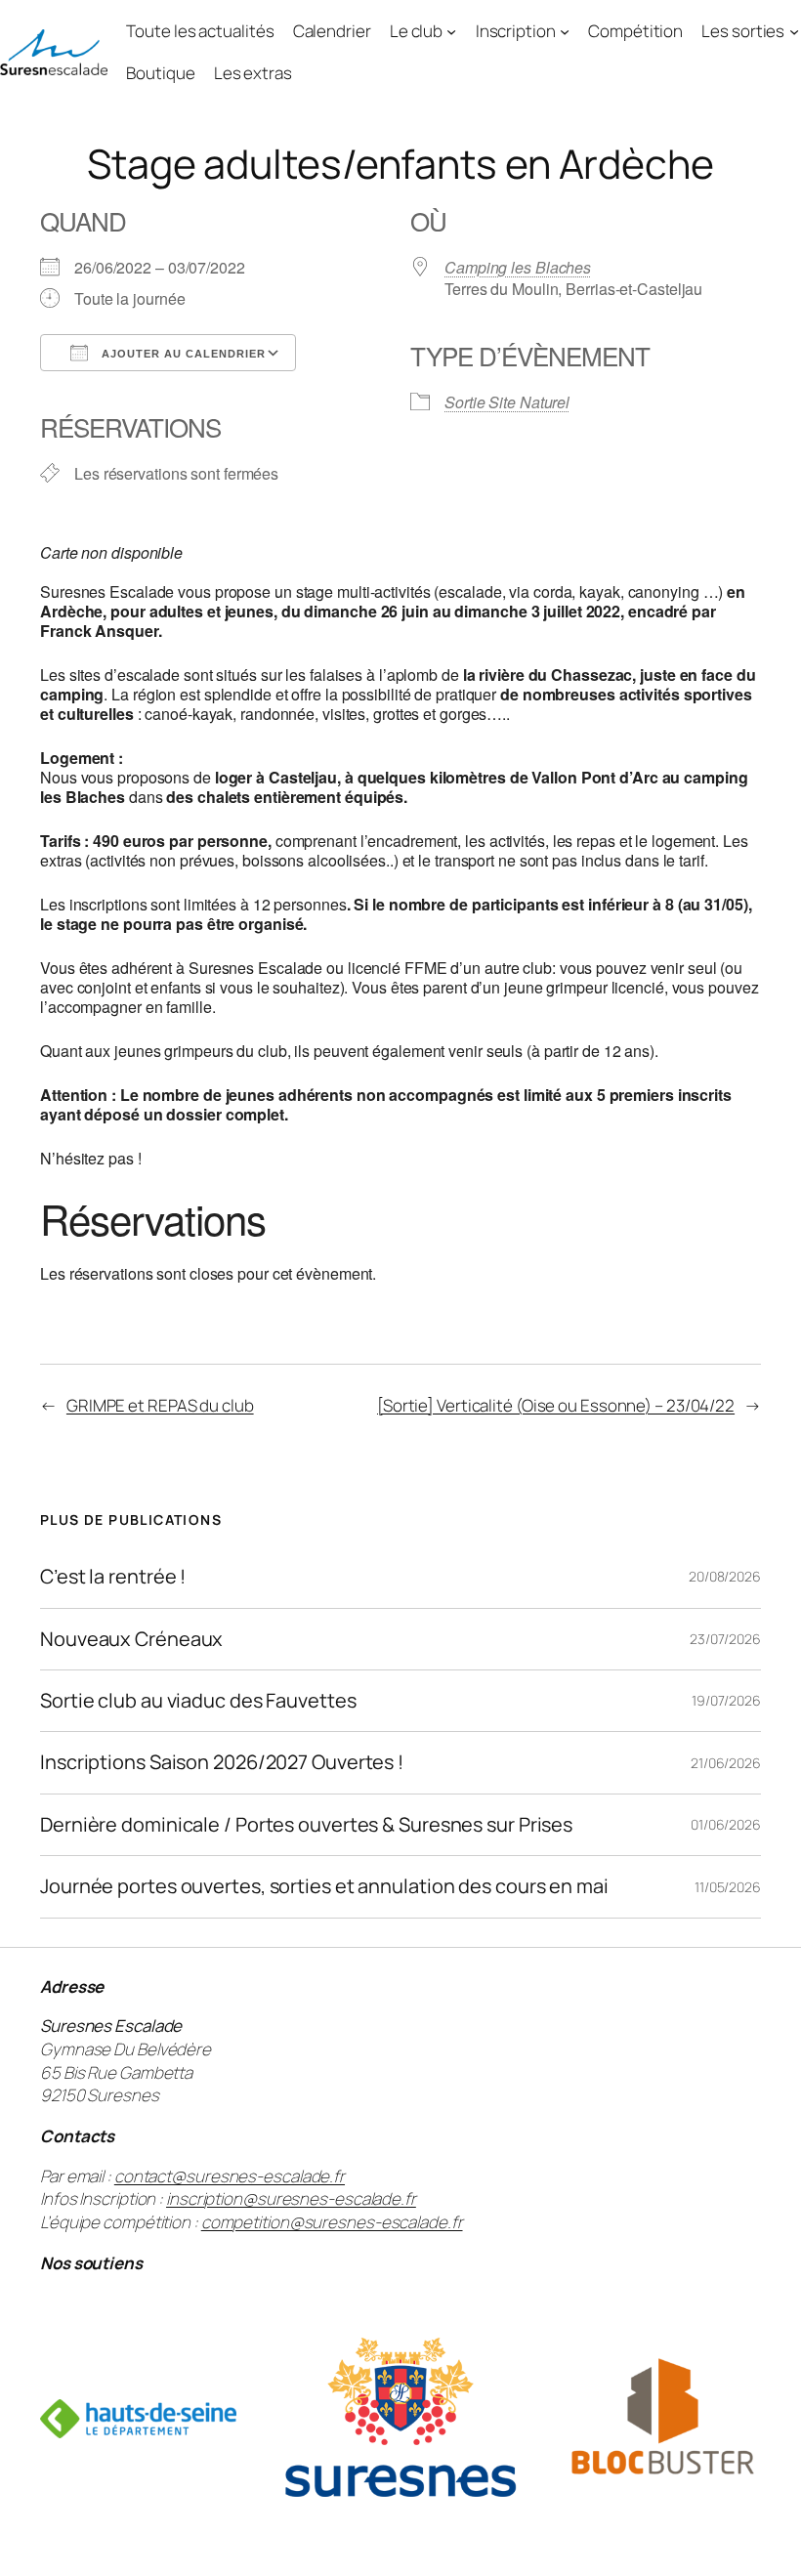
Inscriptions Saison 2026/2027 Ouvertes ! (222, 1762)
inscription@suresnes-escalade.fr (291, 2198)
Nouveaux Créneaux (131, 1639)
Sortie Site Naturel (507, 402)
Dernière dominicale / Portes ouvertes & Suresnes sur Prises (306, 1825)
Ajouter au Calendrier (182, 354)
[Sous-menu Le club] (451, 31)
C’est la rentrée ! (113, 1577)
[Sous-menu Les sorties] (794, 31)
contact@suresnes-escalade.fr (230, 2176)
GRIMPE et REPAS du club (160, 1405)
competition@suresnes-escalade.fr (332, 2222)
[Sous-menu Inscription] (565, 31)
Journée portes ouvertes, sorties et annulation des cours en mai (324, 1886)
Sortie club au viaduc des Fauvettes (198, 1701)
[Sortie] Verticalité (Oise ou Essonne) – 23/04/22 (556, 1405)
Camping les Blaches (518, 267)
